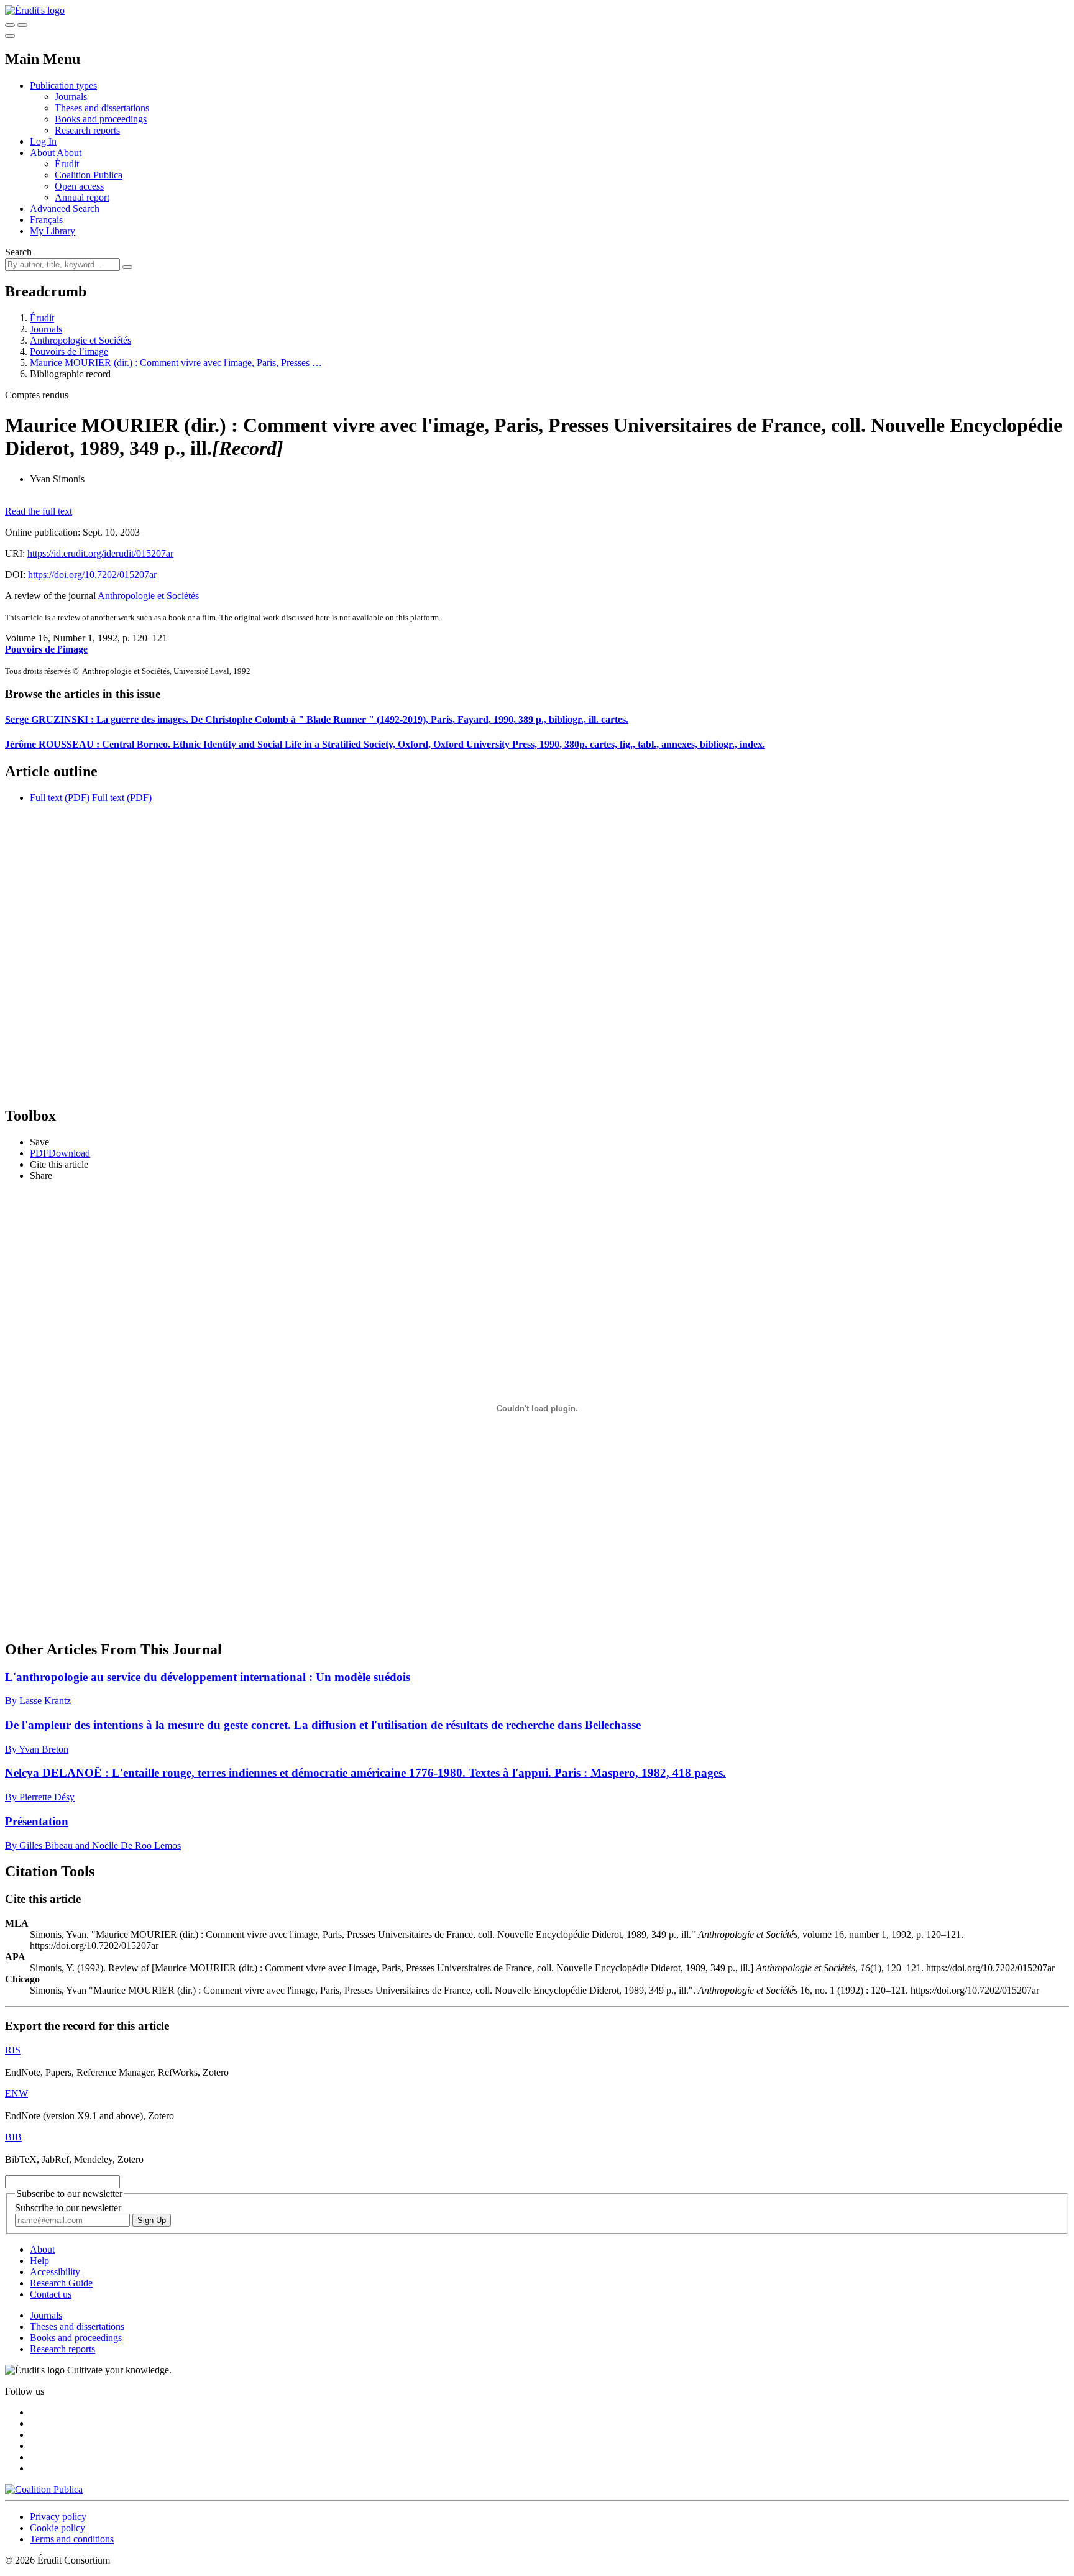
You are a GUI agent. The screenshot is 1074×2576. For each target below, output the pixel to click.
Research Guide (61, 2283)
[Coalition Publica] (44, 2489)
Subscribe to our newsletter (68, 2208)
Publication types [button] (63, 85)
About (69, 153)
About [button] (43, 153)
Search (18, 252)
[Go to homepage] (35, 10)
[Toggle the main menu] (10, 36)
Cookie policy (57, 2528)
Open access (79, 186)
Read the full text (39, 511)
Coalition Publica (89, 175)
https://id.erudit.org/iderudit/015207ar (100, 553)
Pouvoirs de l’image (69, 351)
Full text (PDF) (60, 798)
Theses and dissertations (102, 108)
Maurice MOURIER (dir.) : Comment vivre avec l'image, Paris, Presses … (176, 363)
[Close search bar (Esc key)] (22, 25)
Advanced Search (65, 209)
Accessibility (55, 2272)
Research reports (87, 130)
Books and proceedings (101, 119)
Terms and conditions (72, 2539)
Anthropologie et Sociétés (80, 340)
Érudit (67, 164)
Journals (71, 97)
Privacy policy (58, 2517)
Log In (43, 141)
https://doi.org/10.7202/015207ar (92, 575)
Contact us (51, 2294)
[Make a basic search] (10, 25)
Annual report (82, 197)
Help (39, 2261)
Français (46, 220)
